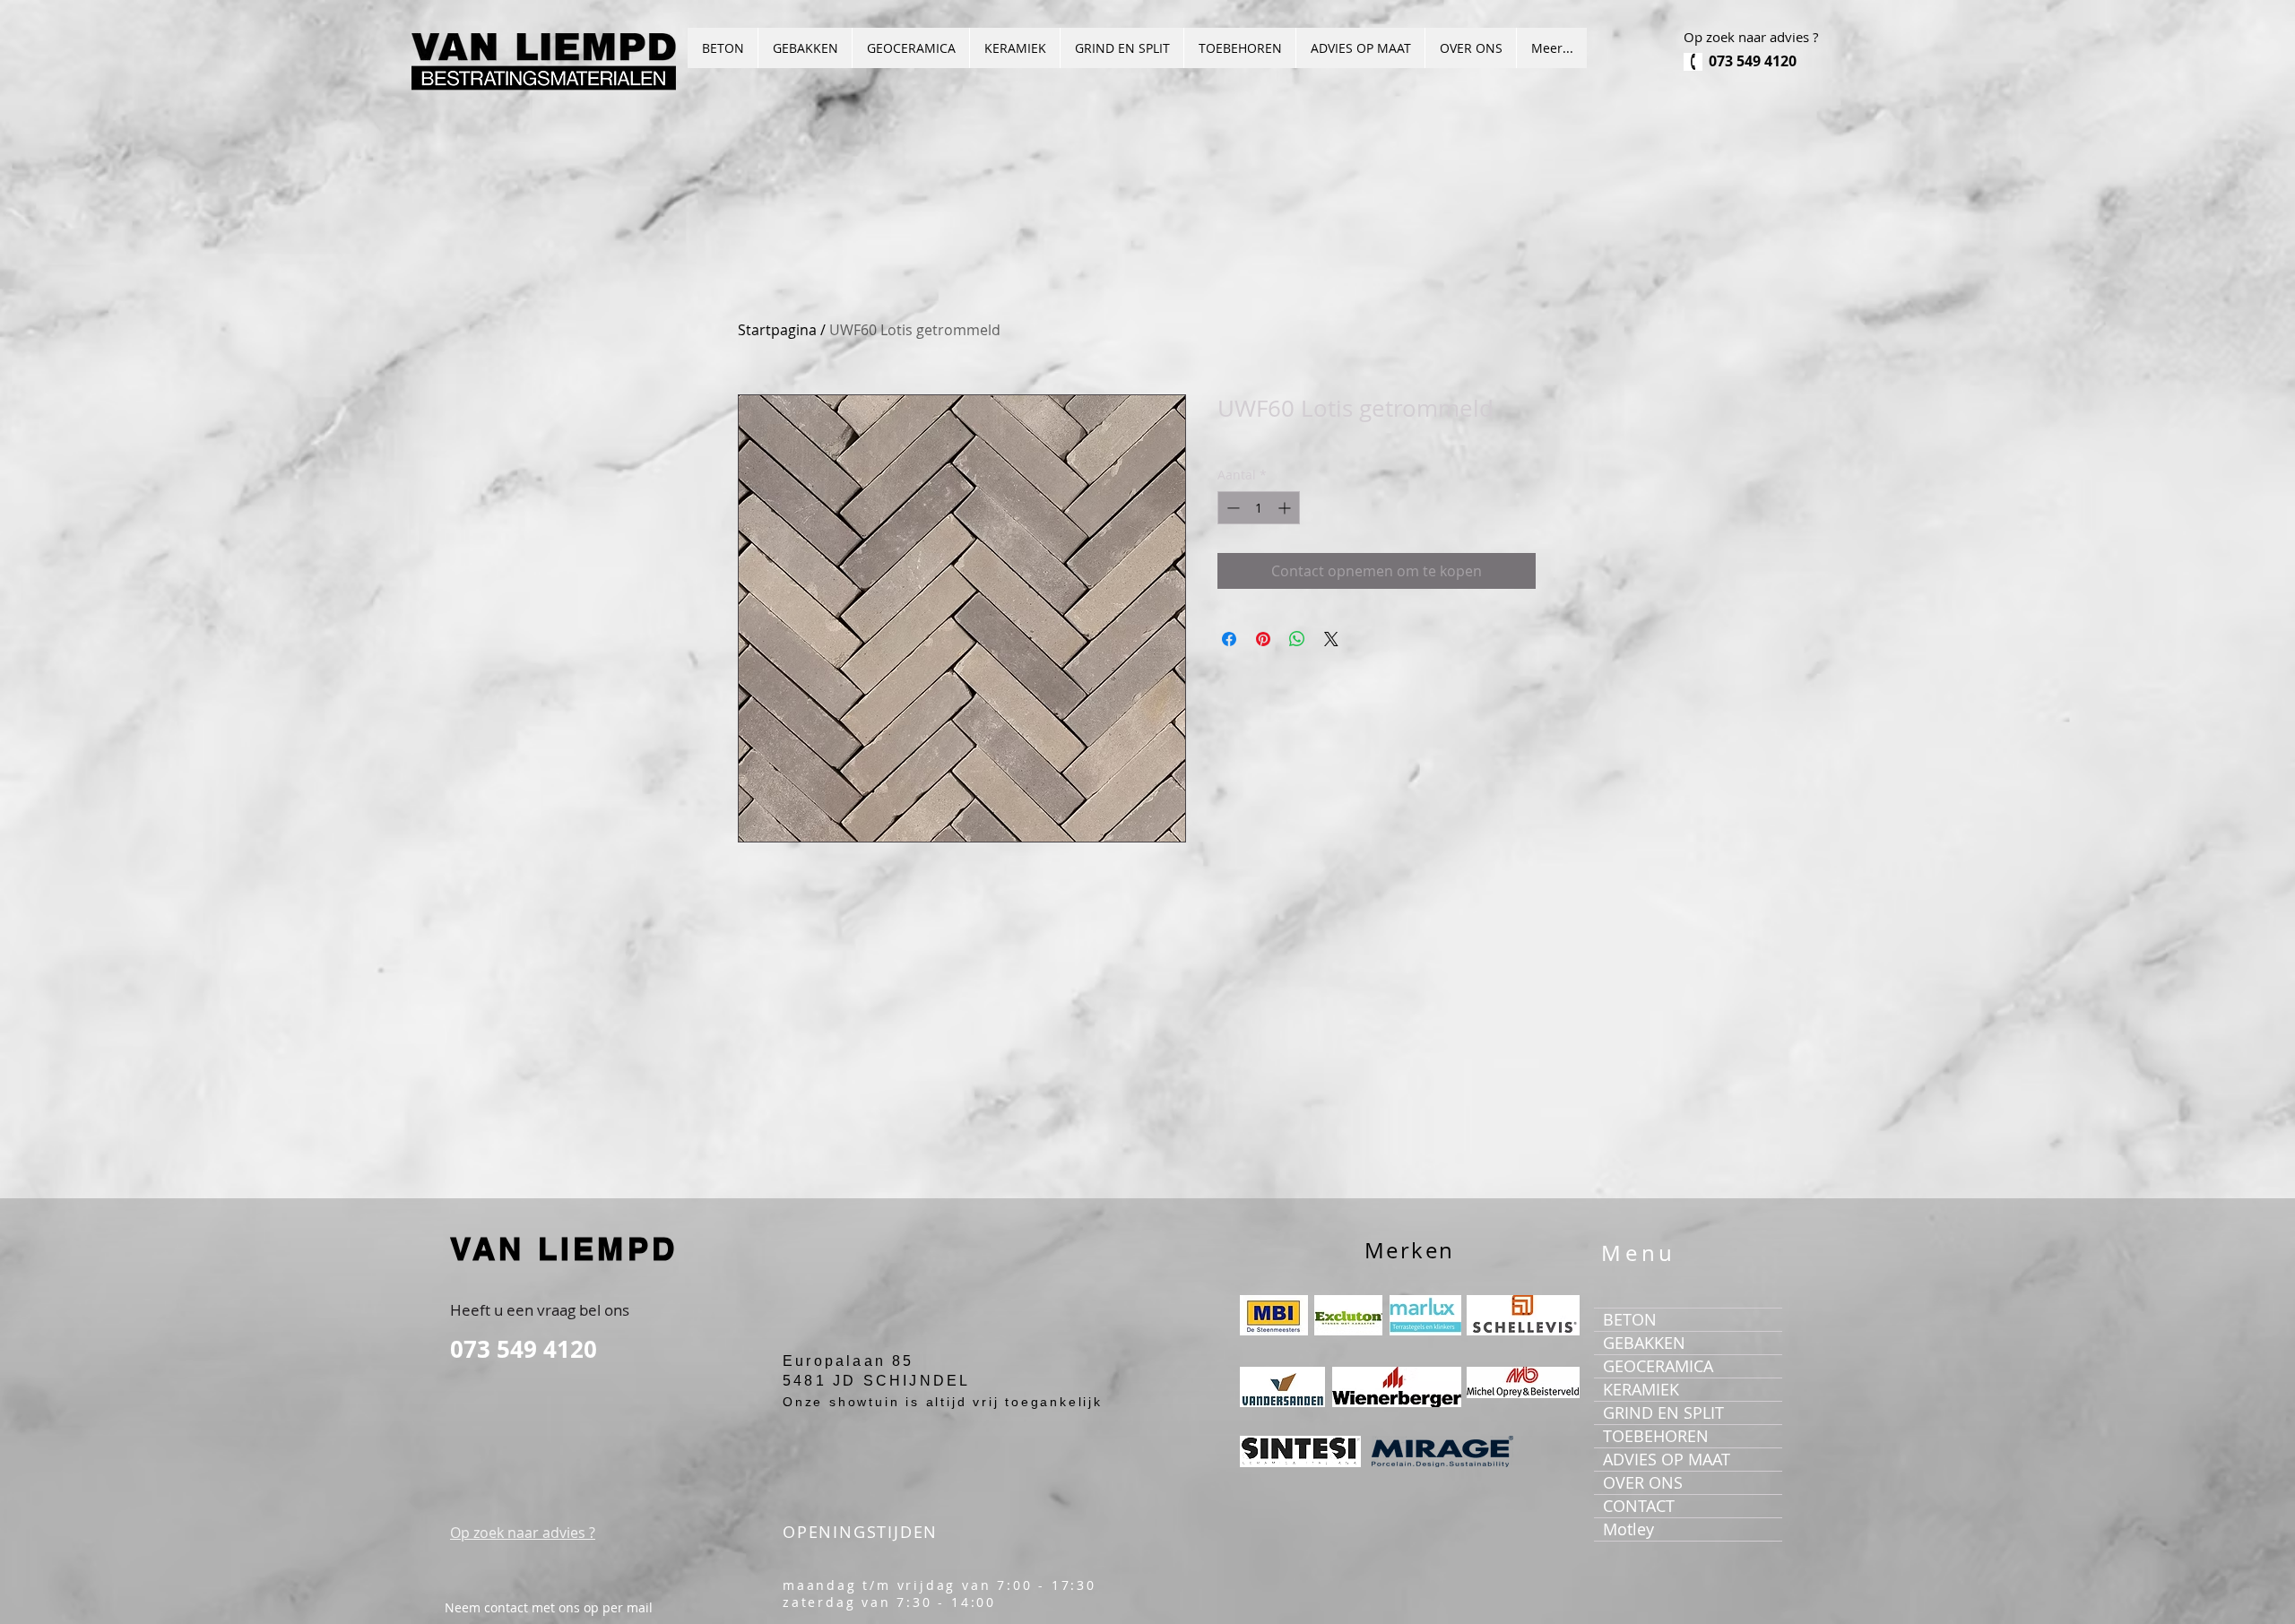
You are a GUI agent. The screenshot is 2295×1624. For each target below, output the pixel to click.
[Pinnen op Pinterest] (1263, 639)
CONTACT (1639, 1506)
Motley (1628, 1529)
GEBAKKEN (1644, 1343)
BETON (1630, 1319)
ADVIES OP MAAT (1667, 1459)
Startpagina (777, 330)
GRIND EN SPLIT (1663, 1412)
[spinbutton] (1259, 508)
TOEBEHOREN (1656, 1436)
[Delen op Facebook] (1229, 639)
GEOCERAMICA (1658, 1366)
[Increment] (1286, 508)
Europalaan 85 (849, 1361)
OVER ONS (1643, 1482)
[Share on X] (1331, 639)
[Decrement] (1231, 508)
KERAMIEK (1641, 1389)
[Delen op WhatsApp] (1297, 639)
